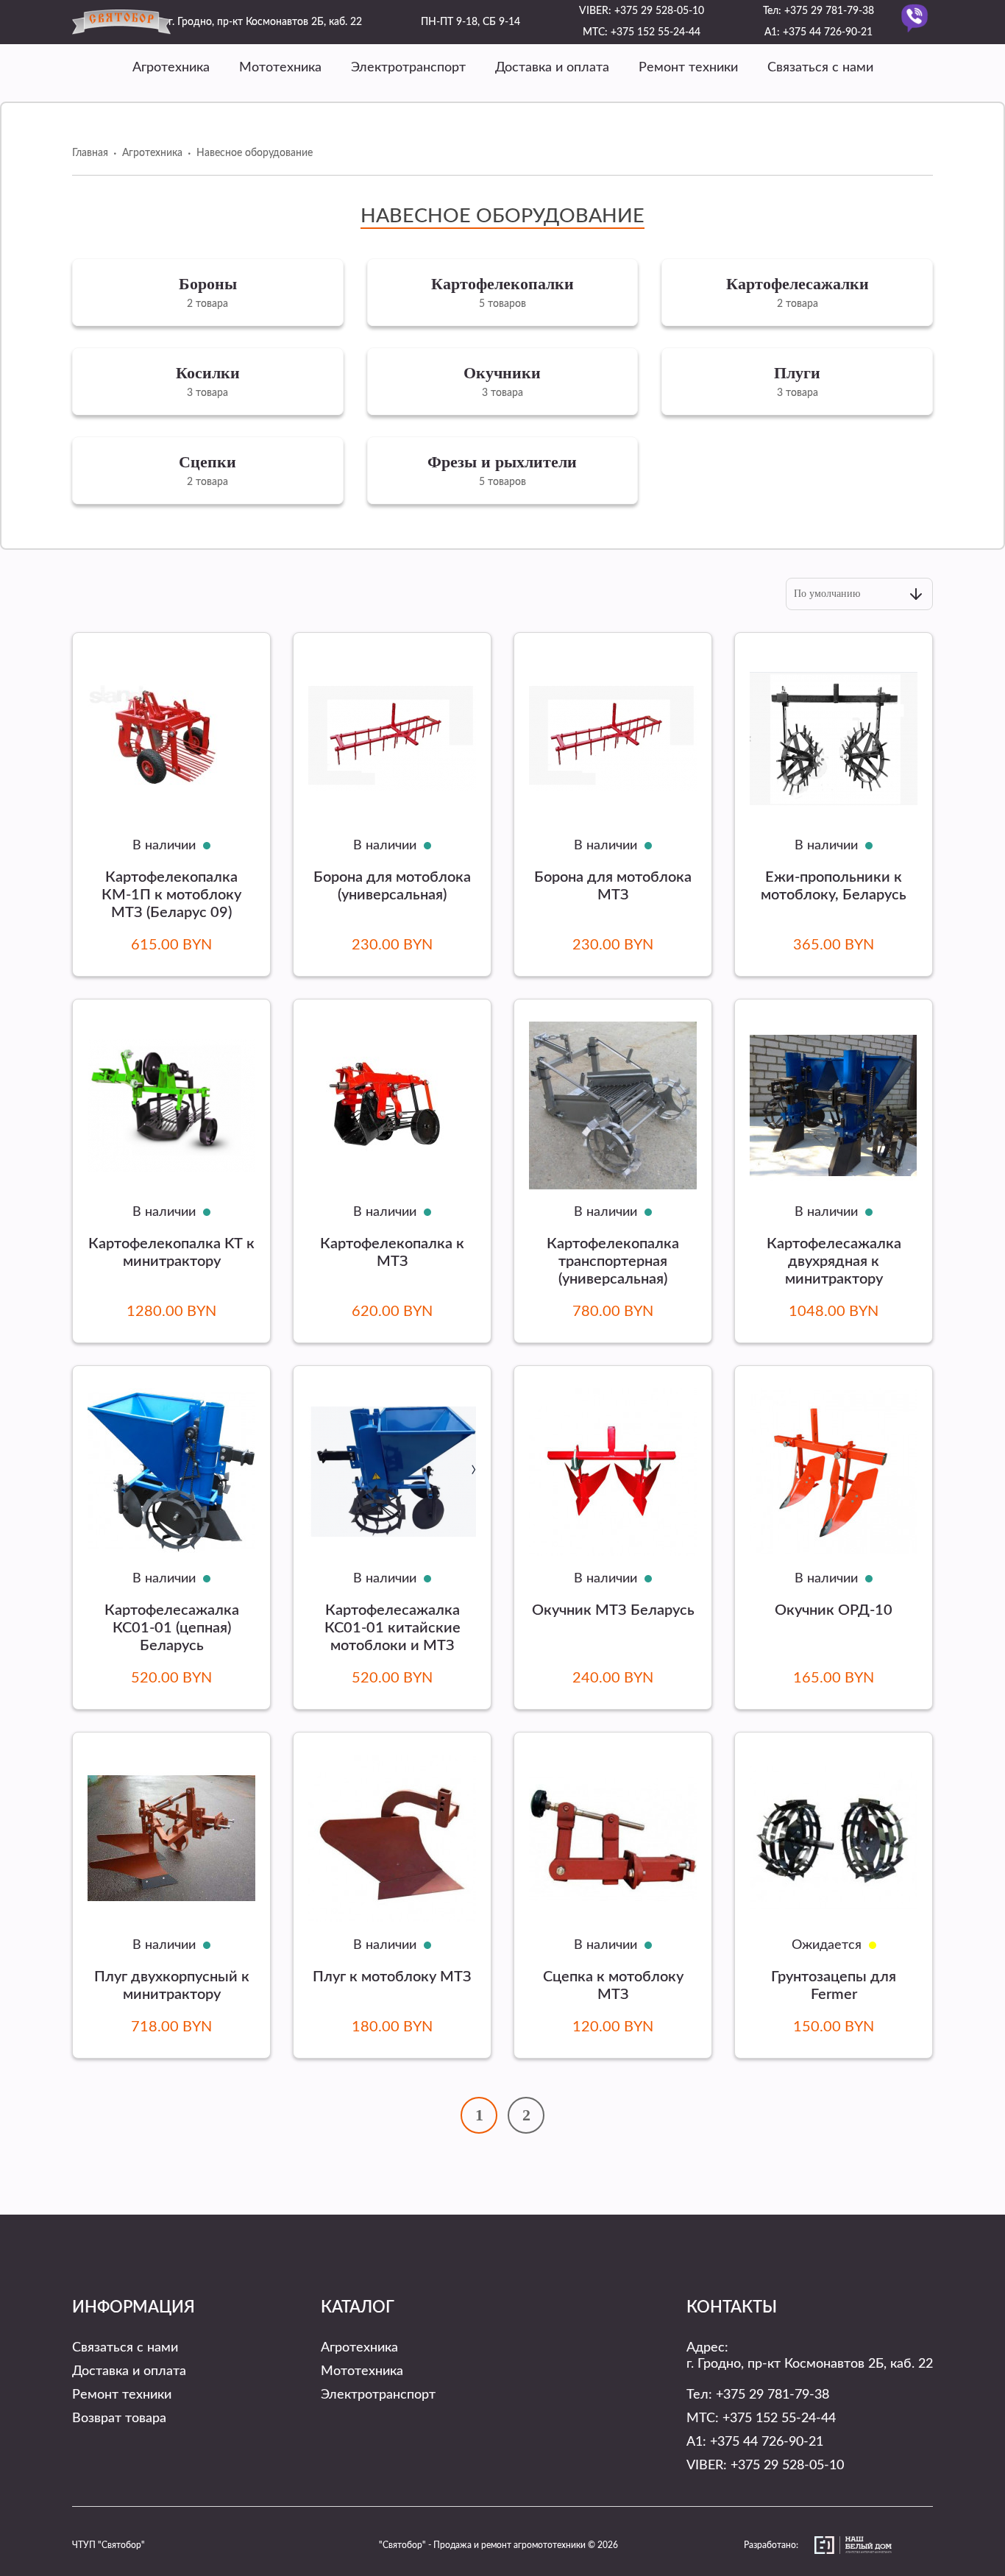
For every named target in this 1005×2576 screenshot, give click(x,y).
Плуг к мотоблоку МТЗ (392, 1977)
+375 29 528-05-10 (659, 11)
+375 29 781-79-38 (829, 11)
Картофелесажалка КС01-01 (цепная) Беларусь (172, 1628)
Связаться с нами (820, 68)
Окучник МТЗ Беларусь (613, 1610)
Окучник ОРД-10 (834, 1610)
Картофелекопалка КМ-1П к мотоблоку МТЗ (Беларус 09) (171, 895)
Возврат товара (119, 2418)
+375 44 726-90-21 (828, 32)
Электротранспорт (408, 68)
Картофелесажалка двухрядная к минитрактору (834, 1262)
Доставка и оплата (552, 68)
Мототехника (280, 68)
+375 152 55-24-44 (656, 32)
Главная (90, 153)
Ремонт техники (688, 68)
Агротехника (171, 68)
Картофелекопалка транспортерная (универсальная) (613, 1262)
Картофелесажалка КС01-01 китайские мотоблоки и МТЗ (393, 1628)
